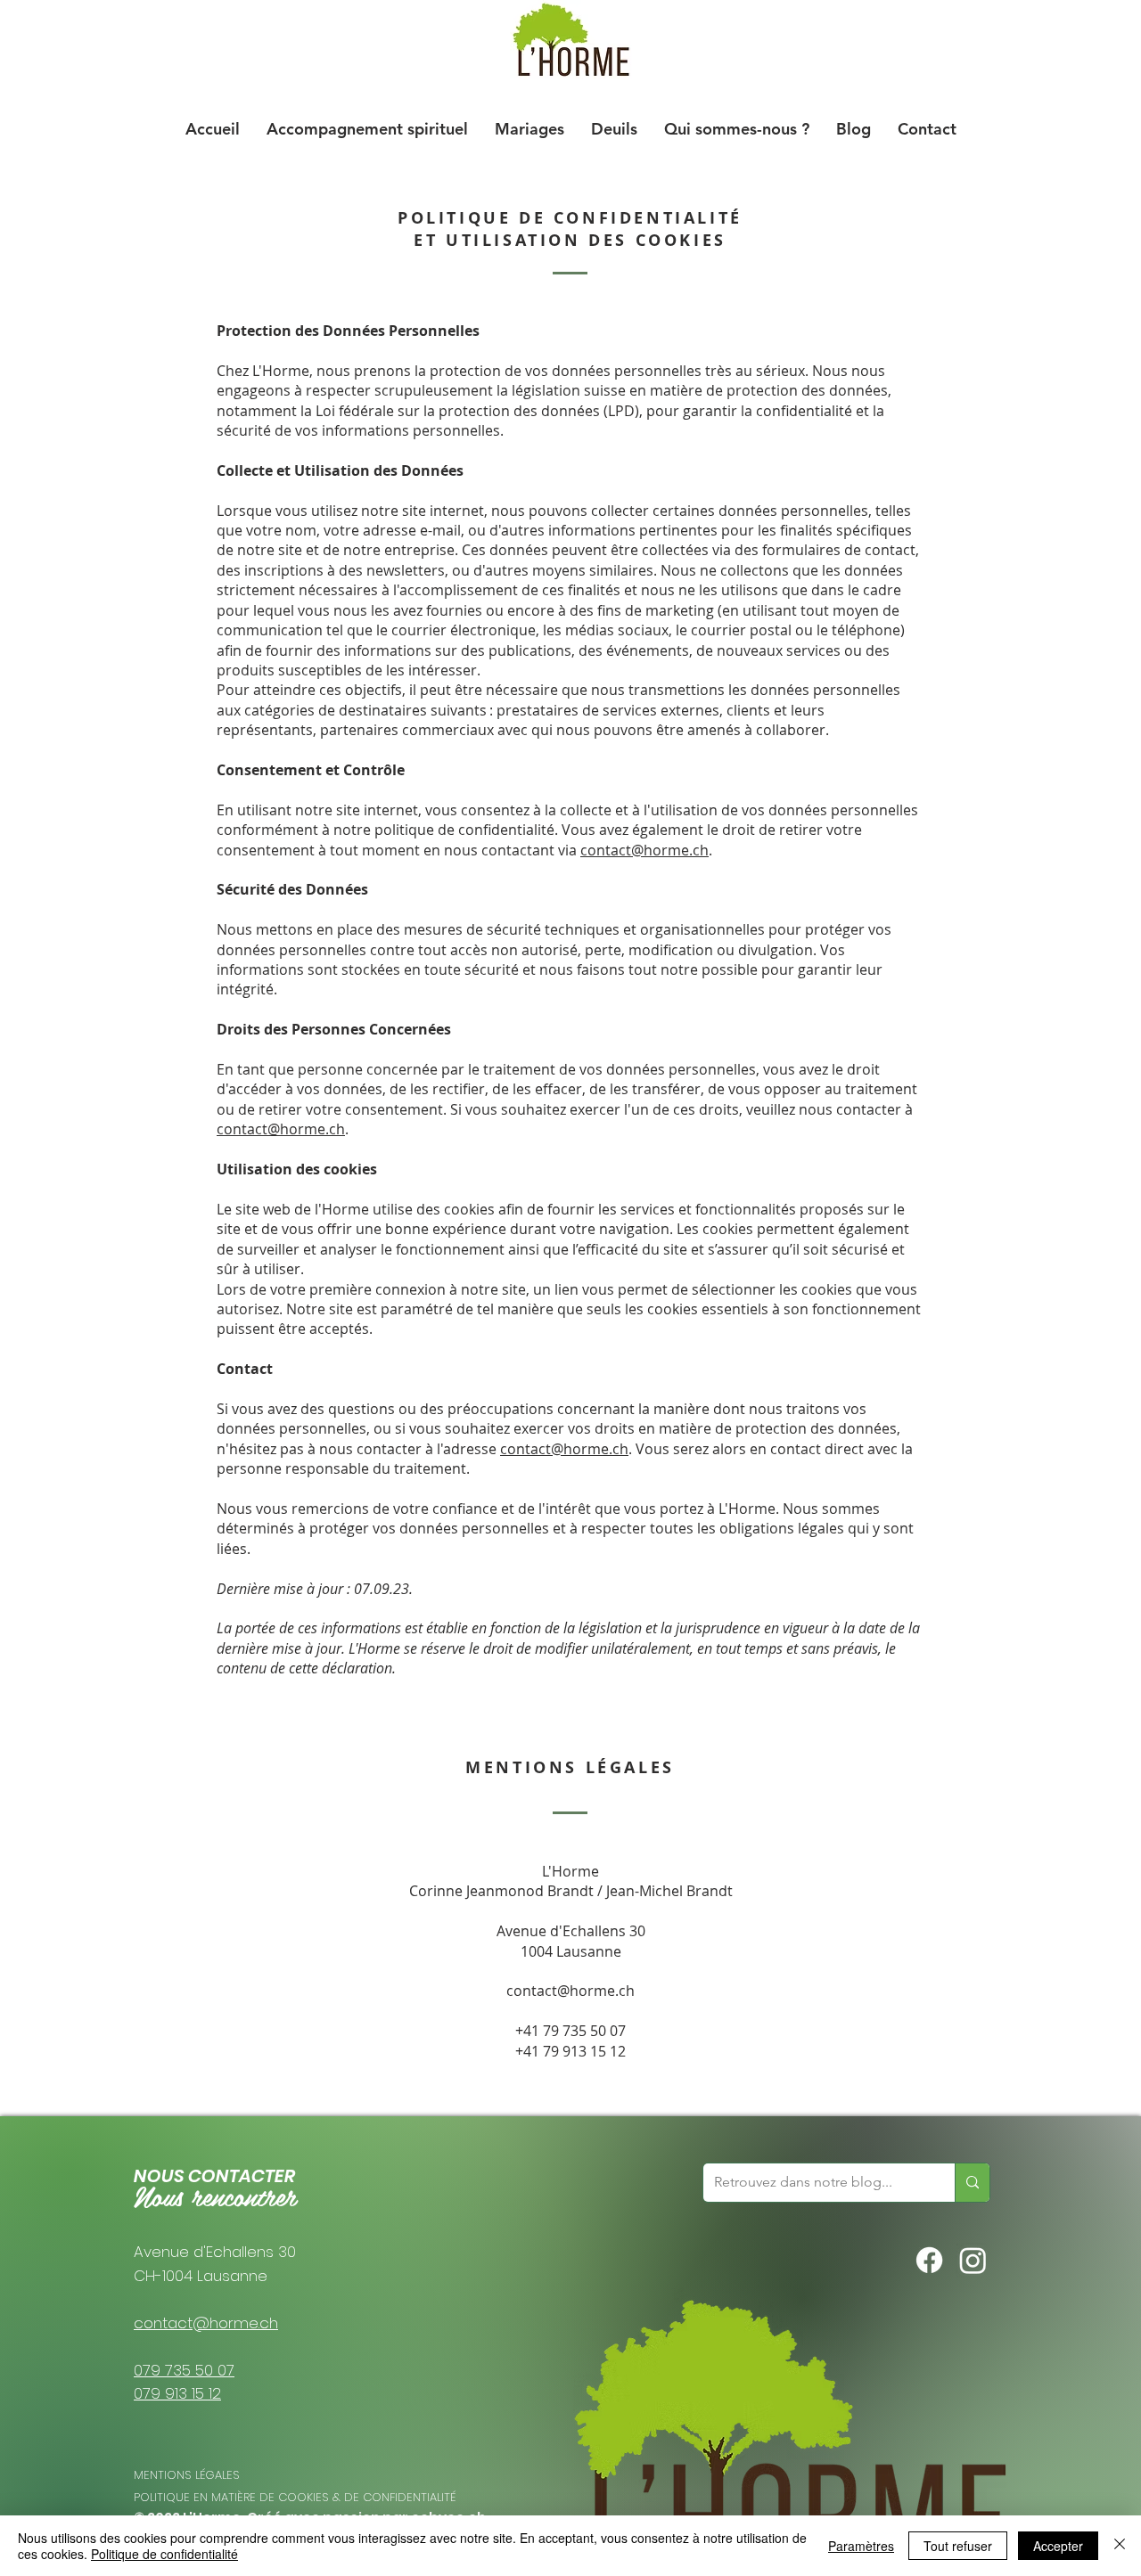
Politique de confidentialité (164, 2554)
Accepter (1058, 2546)
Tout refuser (958, 2546)
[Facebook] (929, 2260)
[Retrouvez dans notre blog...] (972, 2183)
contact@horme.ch (644, 850)
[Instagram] (973, 2260)
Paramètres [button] (861, 2546)
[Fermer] (1120, 2546)
